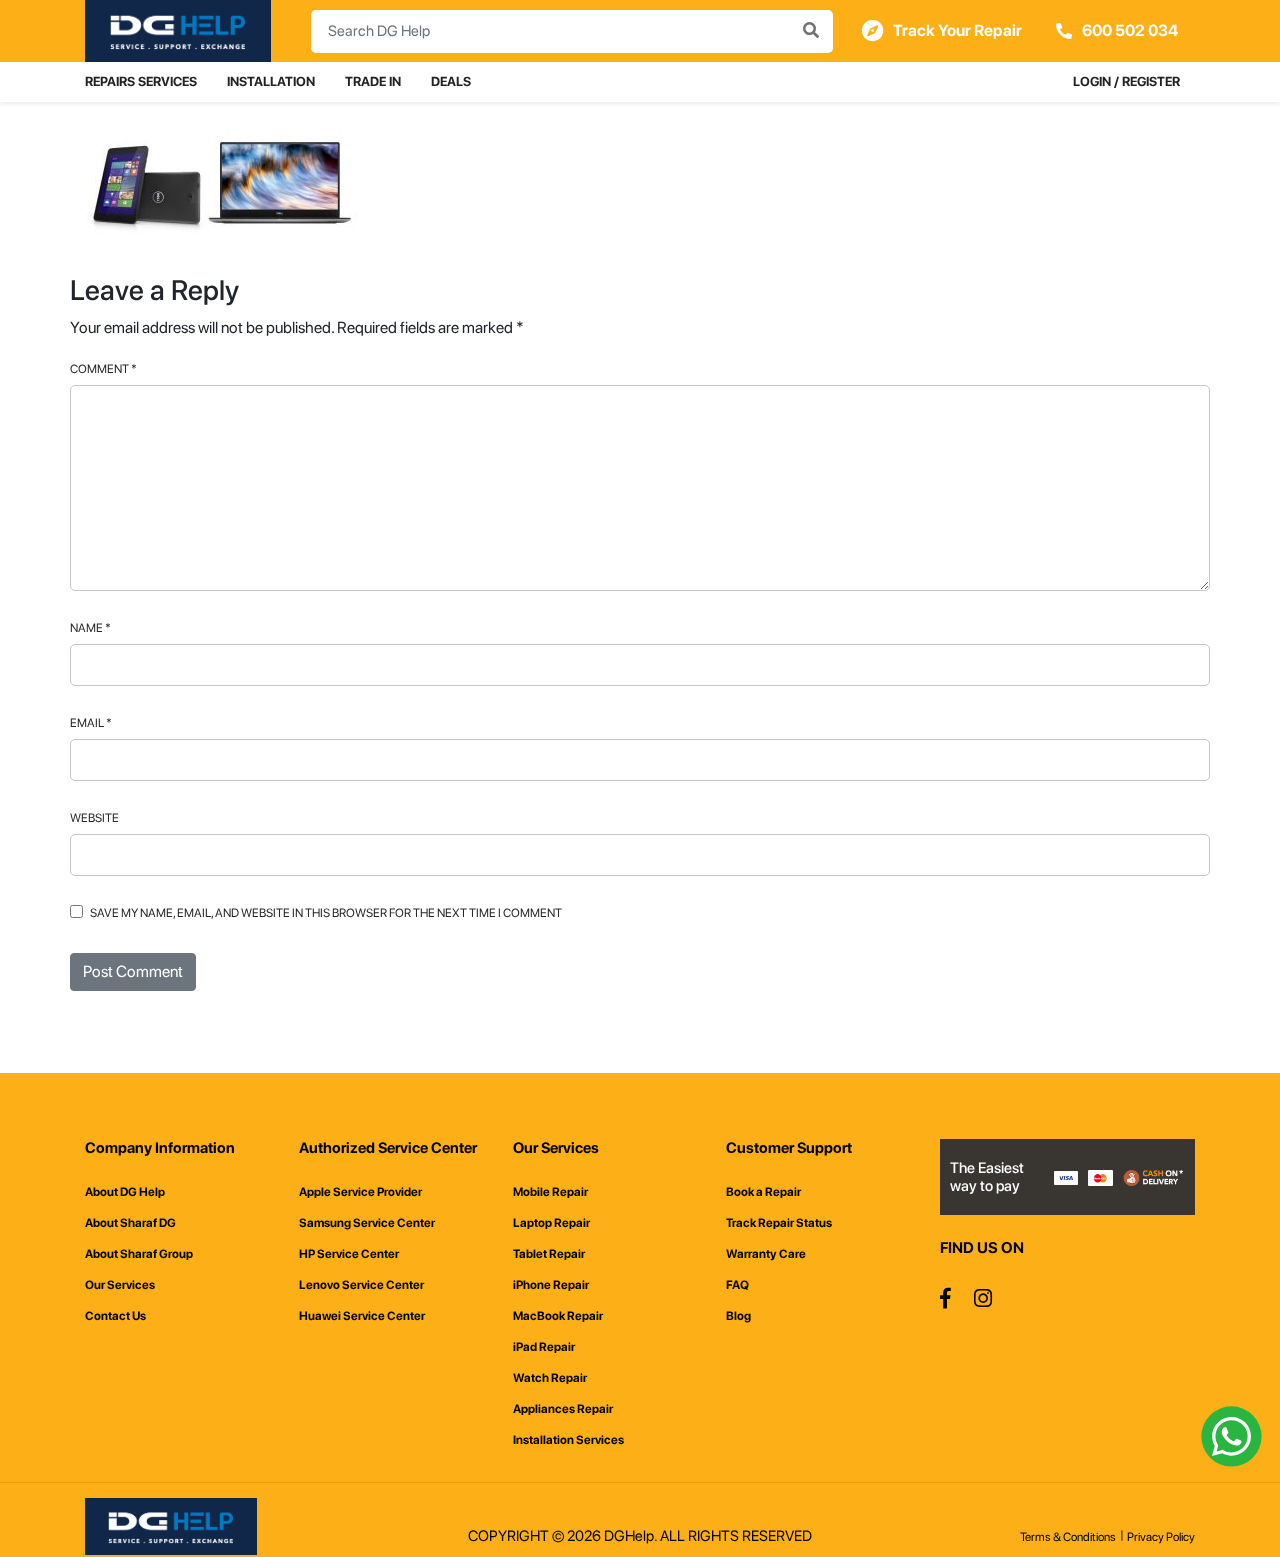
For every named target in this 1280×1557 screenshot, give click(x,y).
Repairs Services (141, 81)
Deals (451, 81)
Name (90, 628)
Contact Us (115, 1316)
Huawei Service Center (362, 1316)
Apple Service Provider (360, 1192)
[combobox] (572, 31)
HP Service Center (349, 1254)
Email (91, 723)
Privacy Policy (1161, 1537)
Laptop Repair (551, 1223)
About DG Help (125, 1192)
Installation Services (568, 1440)
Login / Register (1126, 81)
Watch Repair (550, 1378)
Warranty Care (766, 1254)
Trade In (373, 81)
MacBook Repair (558, 1316)
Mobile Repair (550, 1192)
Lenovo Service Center (361, 1285)
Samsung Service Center (367, 1223)
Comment (103, 369)
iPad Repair (544, 1347)
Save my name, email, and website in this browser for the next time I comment (326, 913)
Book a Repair (763, 1192)
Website (94, 818)
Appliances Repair (563, 1409)
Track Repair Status (779, 1223)
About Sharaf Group (139, 1254)
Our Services (120, 1285)
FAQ (737, 1285)
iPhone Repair (551, 1285)
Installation (271, 81)
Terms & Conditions (1068, 1537)
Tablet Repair (549, 1254)
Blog (738, 1316)
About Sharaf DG (130, 1223)
